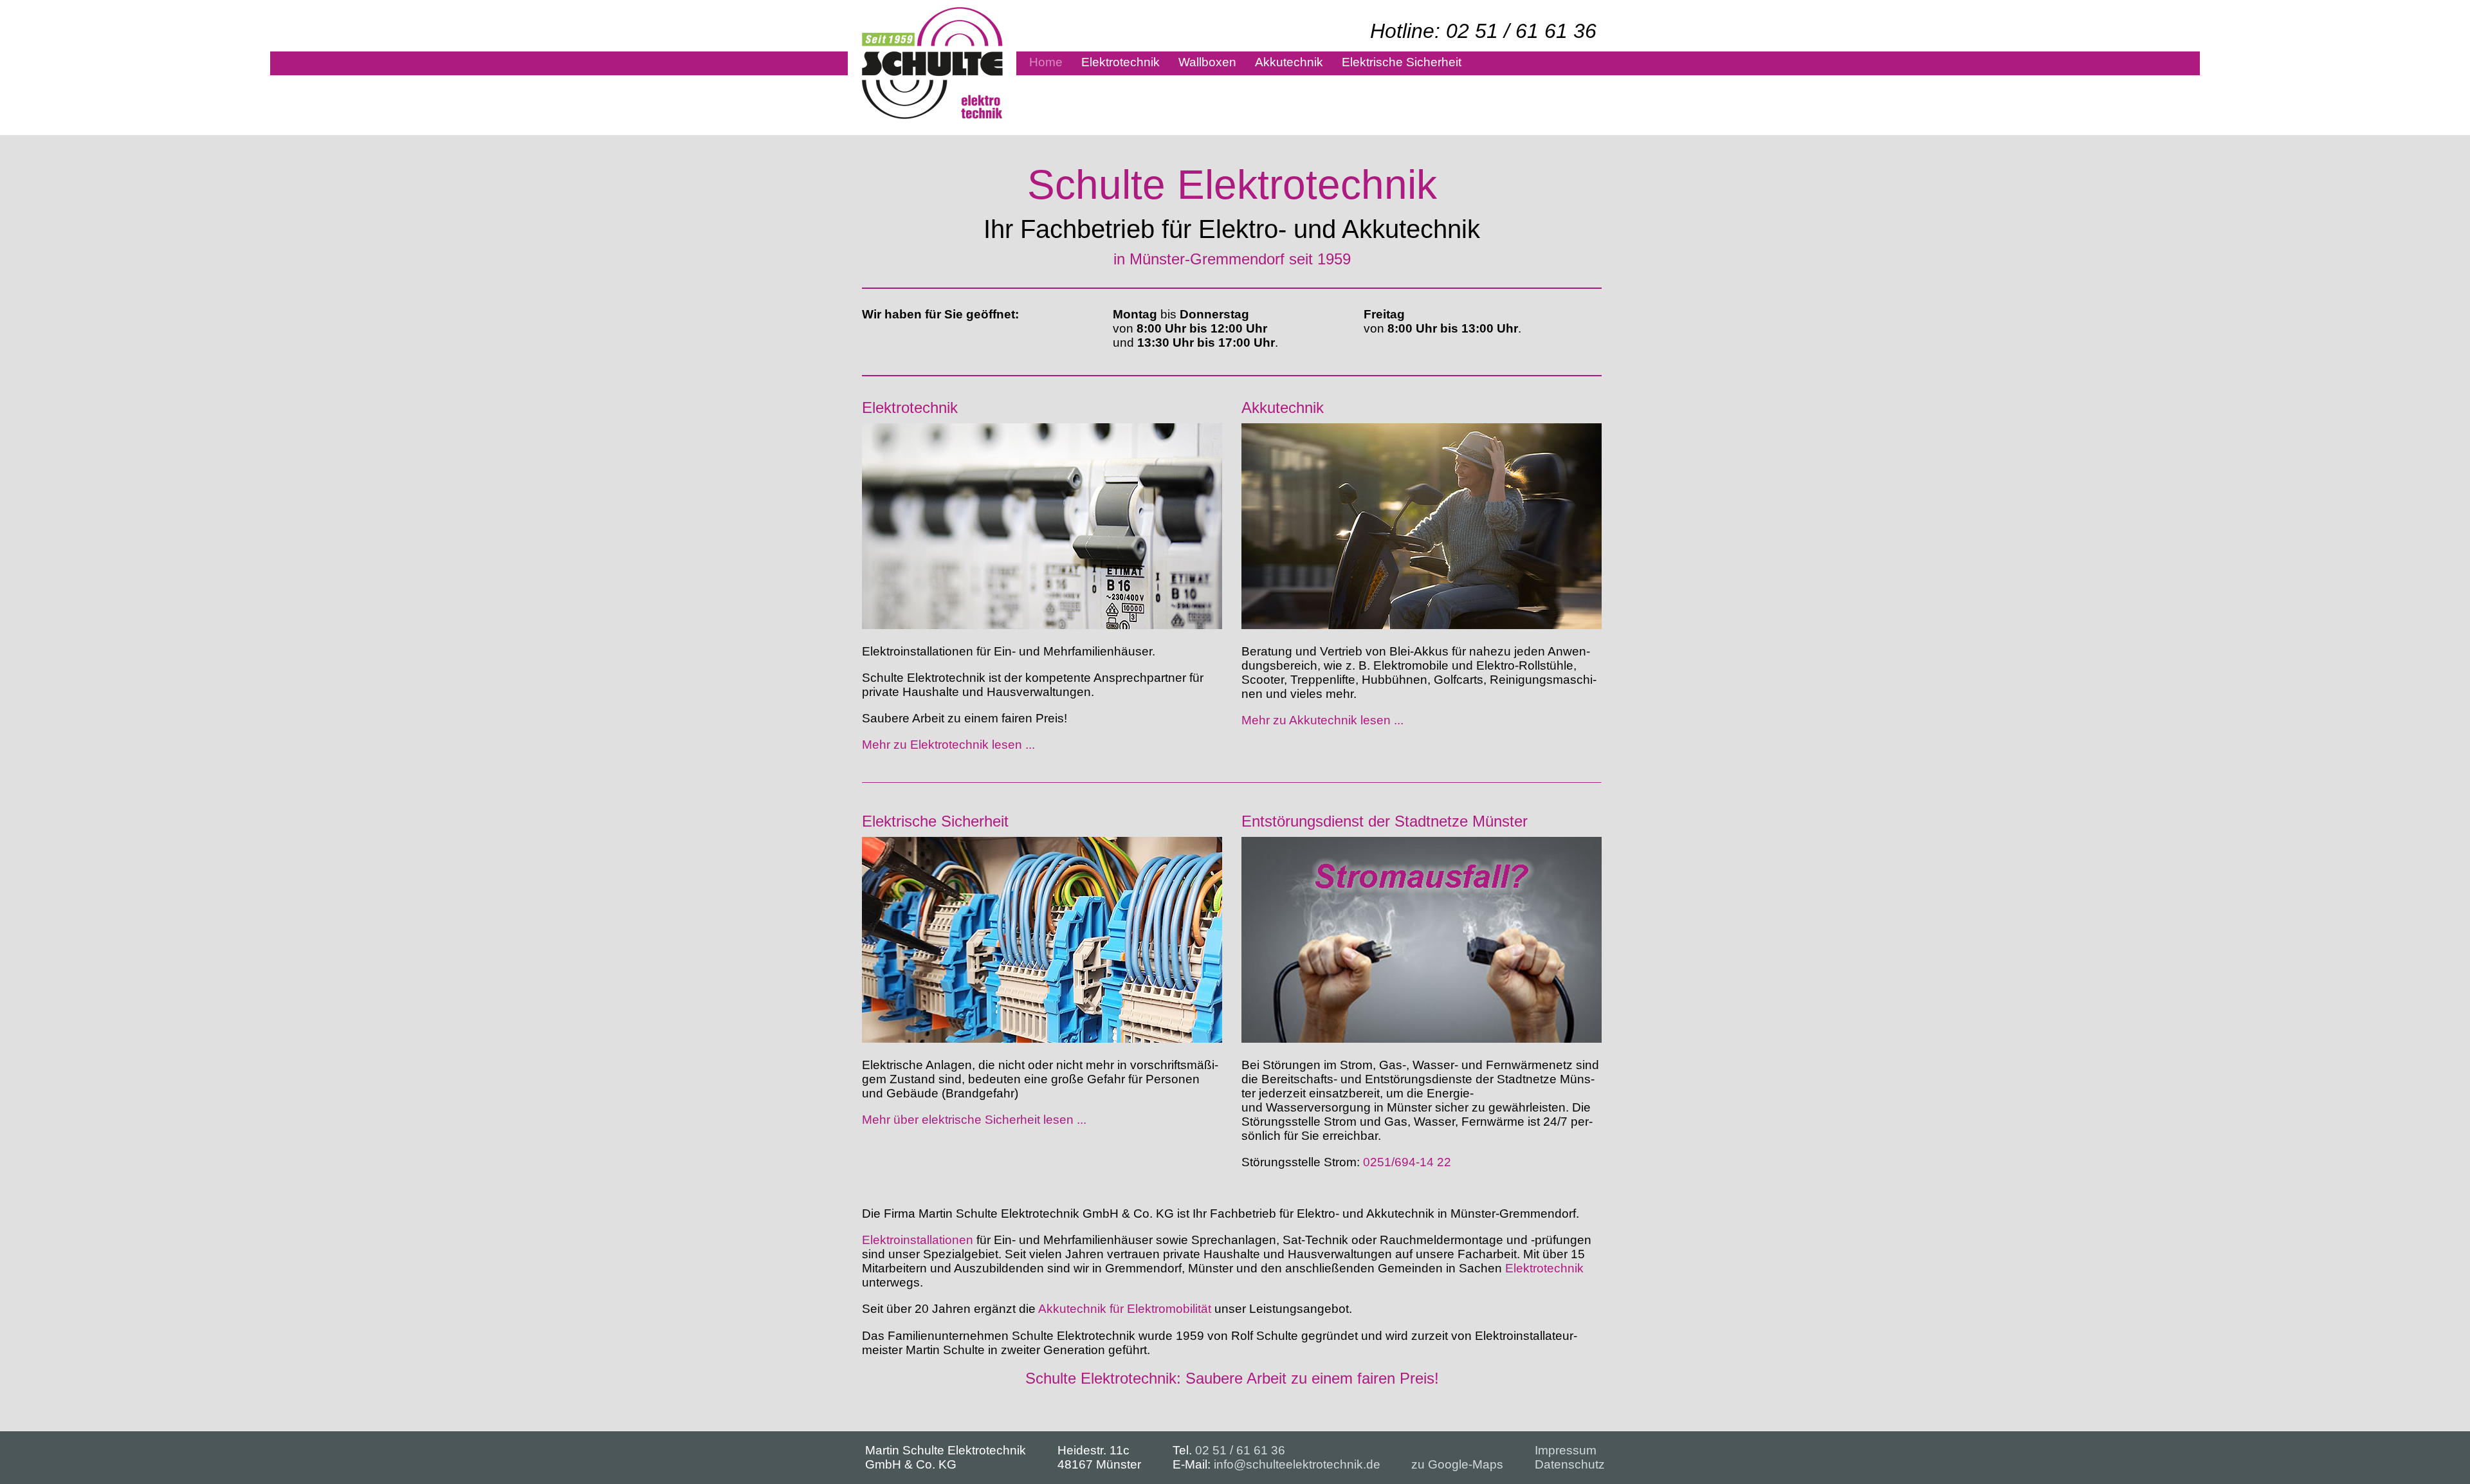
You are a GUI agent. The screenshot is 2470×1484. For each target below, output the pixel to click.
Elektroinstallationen (918, 1240)
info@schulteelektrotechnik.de (1297, 1464)
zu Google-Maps (1457, 1464)
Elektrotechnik (1544, 1268)
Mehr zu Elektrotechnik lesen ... (948, 745)
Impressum (1566, 1450)
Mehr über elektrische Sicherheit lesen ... (974, 1120)
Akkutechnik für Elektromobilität (1125, 1309)
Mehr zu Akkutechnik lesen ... (1322, 720)
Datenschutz (1570, 1464)
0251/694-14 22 (1407, 1162)
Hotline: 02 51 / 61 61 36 (1483, 31)
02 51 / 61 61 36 (1240, 1450)
